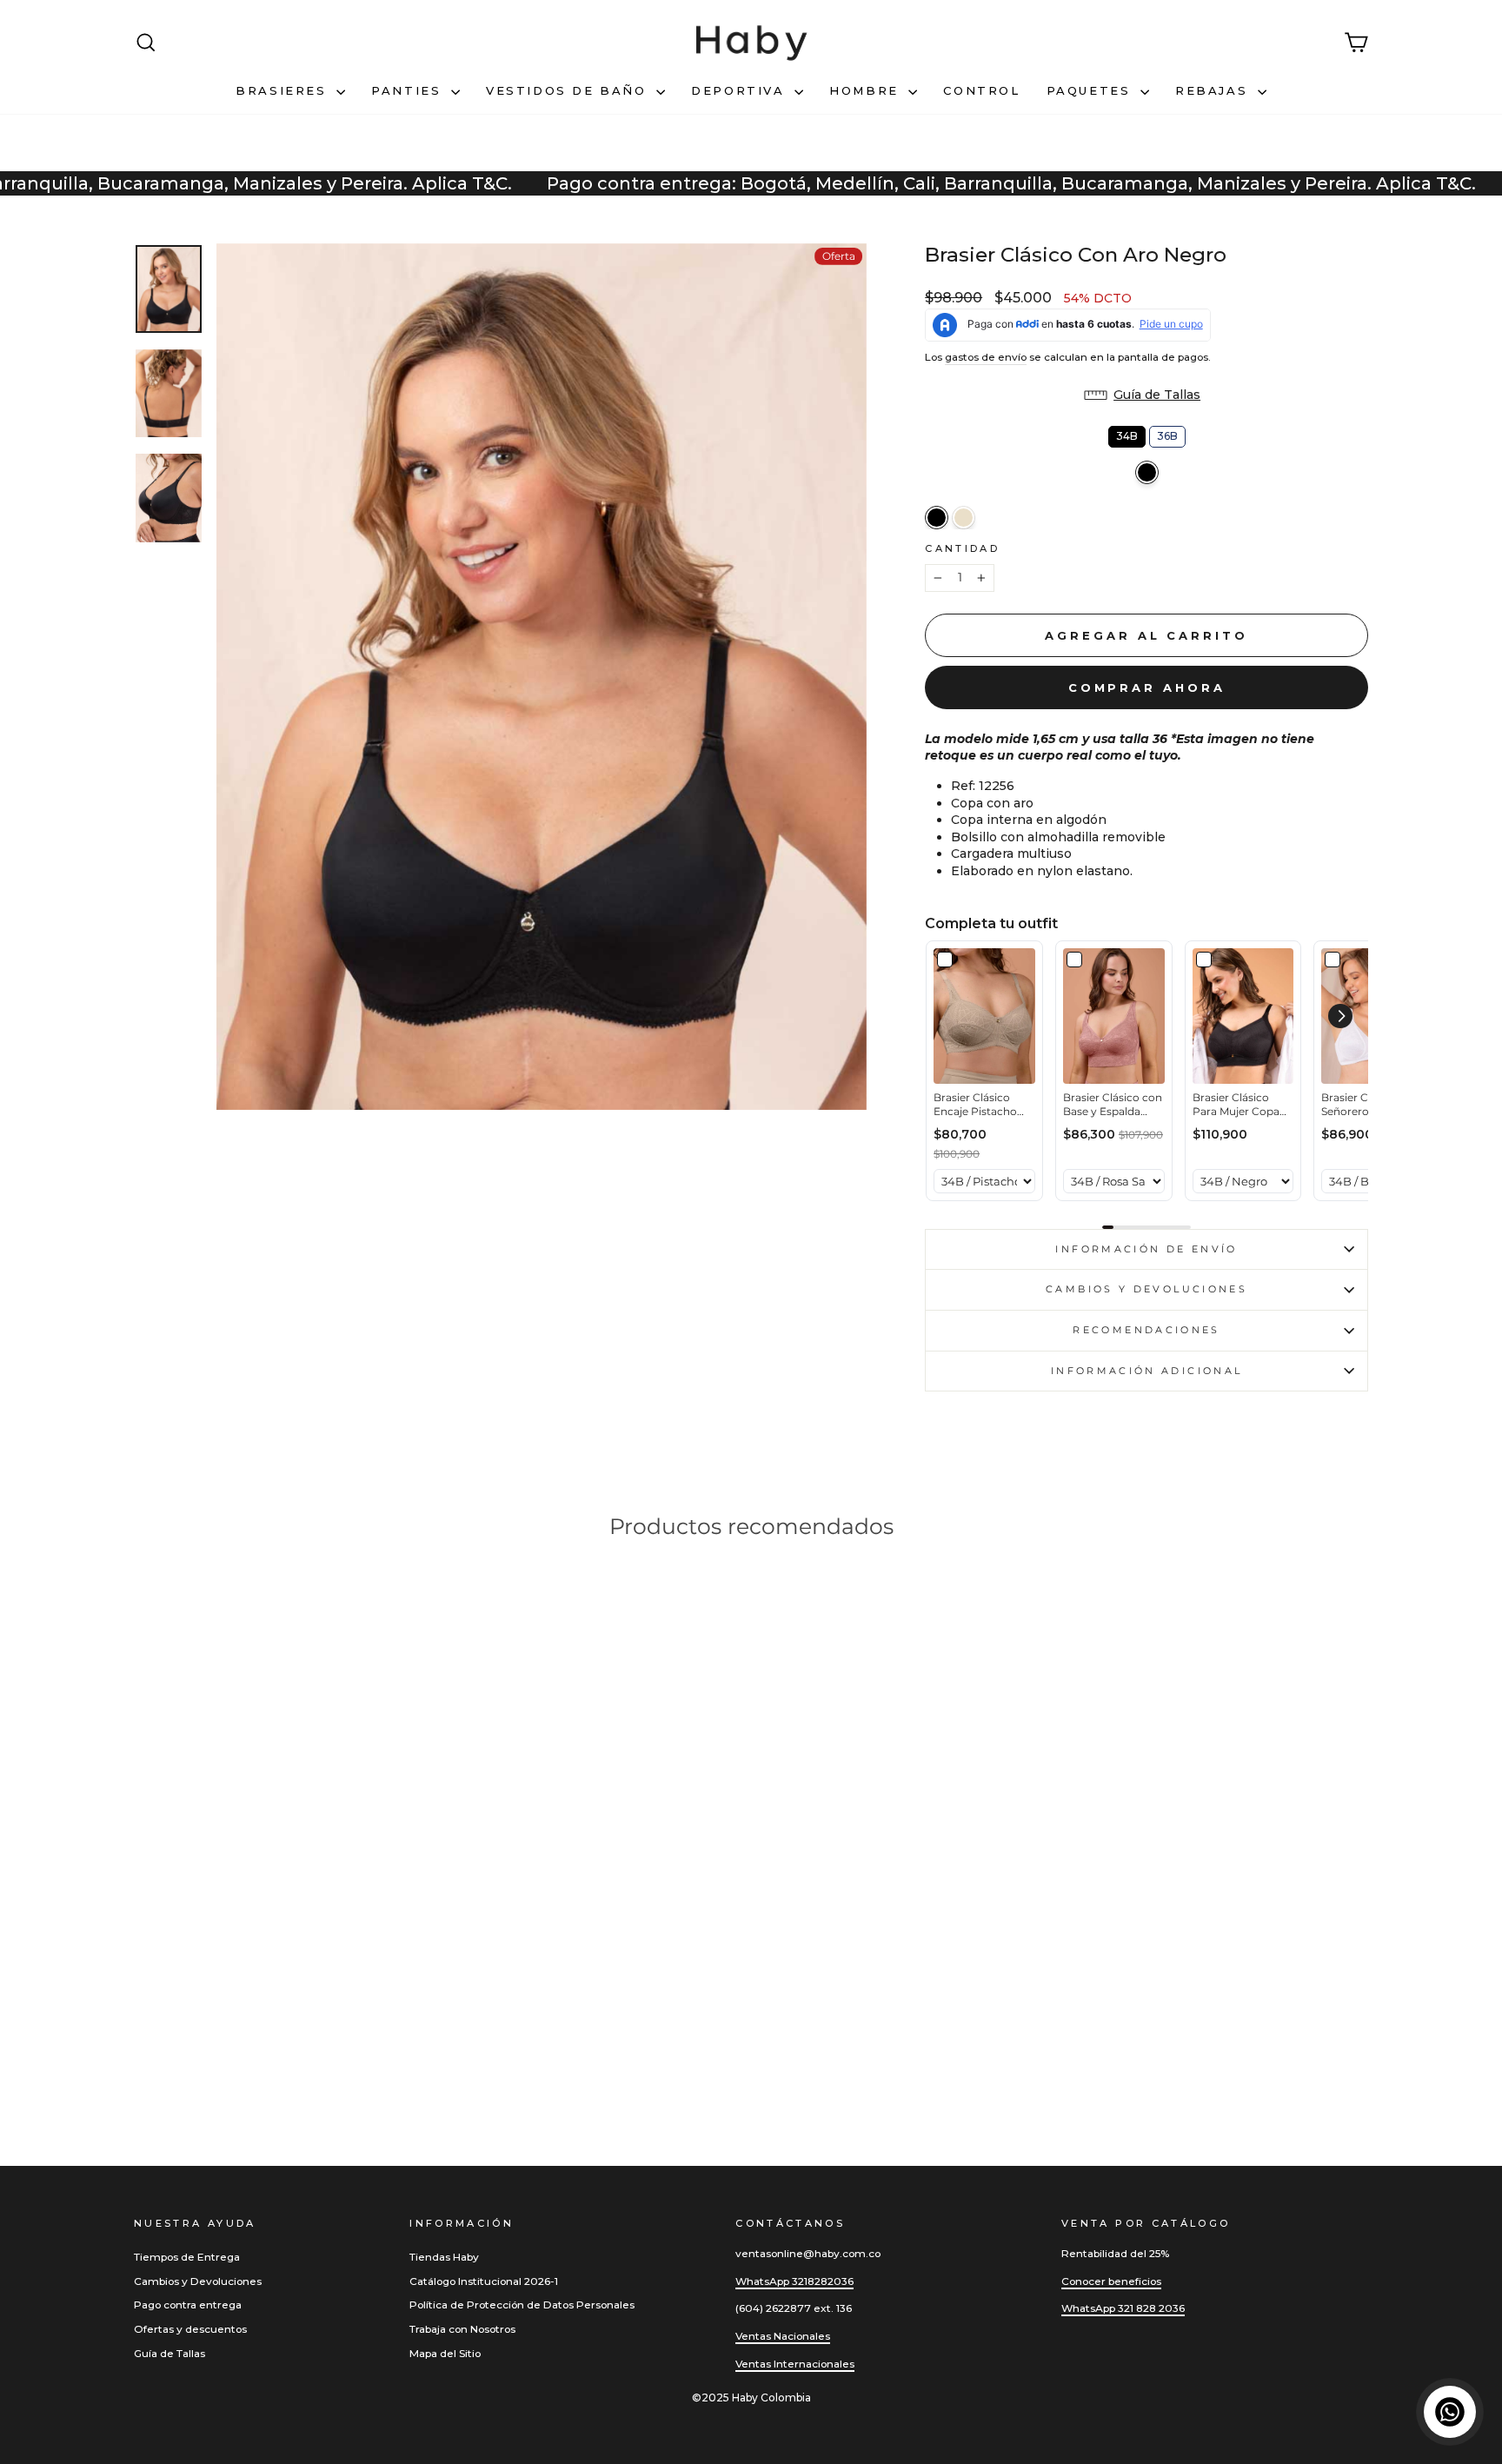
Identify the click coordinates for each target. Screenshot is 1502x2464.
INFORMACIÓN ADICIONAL (1147, 1371)
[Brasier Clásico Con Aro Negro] (937, 518)
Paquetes (1091, 90)
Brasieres (284, 90)
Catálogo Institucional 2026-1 (484, 2281)
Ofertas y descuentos (190, 2329)
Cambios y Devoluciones (198, 2281)
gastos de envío (986, 357)
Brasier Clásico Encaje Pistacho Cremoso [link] (975, 1106)
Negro (1147, 472)
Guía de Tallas (169, 2353)
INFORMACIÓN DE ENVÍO (1146, 1249)
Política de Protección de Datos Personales (522, 2305)
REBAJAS (1214, 90)
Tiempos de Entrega (187, 2257)
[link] (984, 1016)
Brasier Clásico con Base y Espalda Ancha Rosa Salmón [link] (1113, 1106)
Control (981, 90)
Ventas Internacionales (795, 2364)
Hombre (867, 90)
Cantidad (962, 548)
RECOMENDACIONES (1146, 1330)
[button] (1146, 395)
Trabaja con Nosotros (462, 2329)
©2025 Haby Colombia (751, 2398)
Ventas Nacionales (783, 2336)
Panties (409, 90)
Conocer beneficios (1111, 2281)
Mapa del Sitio (445, 2353)
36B (1167, 434)
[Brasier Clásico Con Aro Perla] (964, 518)
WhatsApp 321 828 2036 (1123, 2308)
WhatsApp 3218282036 (794, 2281)
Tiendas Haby (444, 2257)
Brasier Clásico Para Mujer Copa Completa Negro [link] (1236, 1106)
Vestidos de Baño (569, 90)
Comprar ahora (1147, 687)
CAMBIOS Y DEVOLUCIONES (1146, 1289)
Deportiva (741, 90)
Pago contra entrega (188, 2305)
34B (1127, 434)
